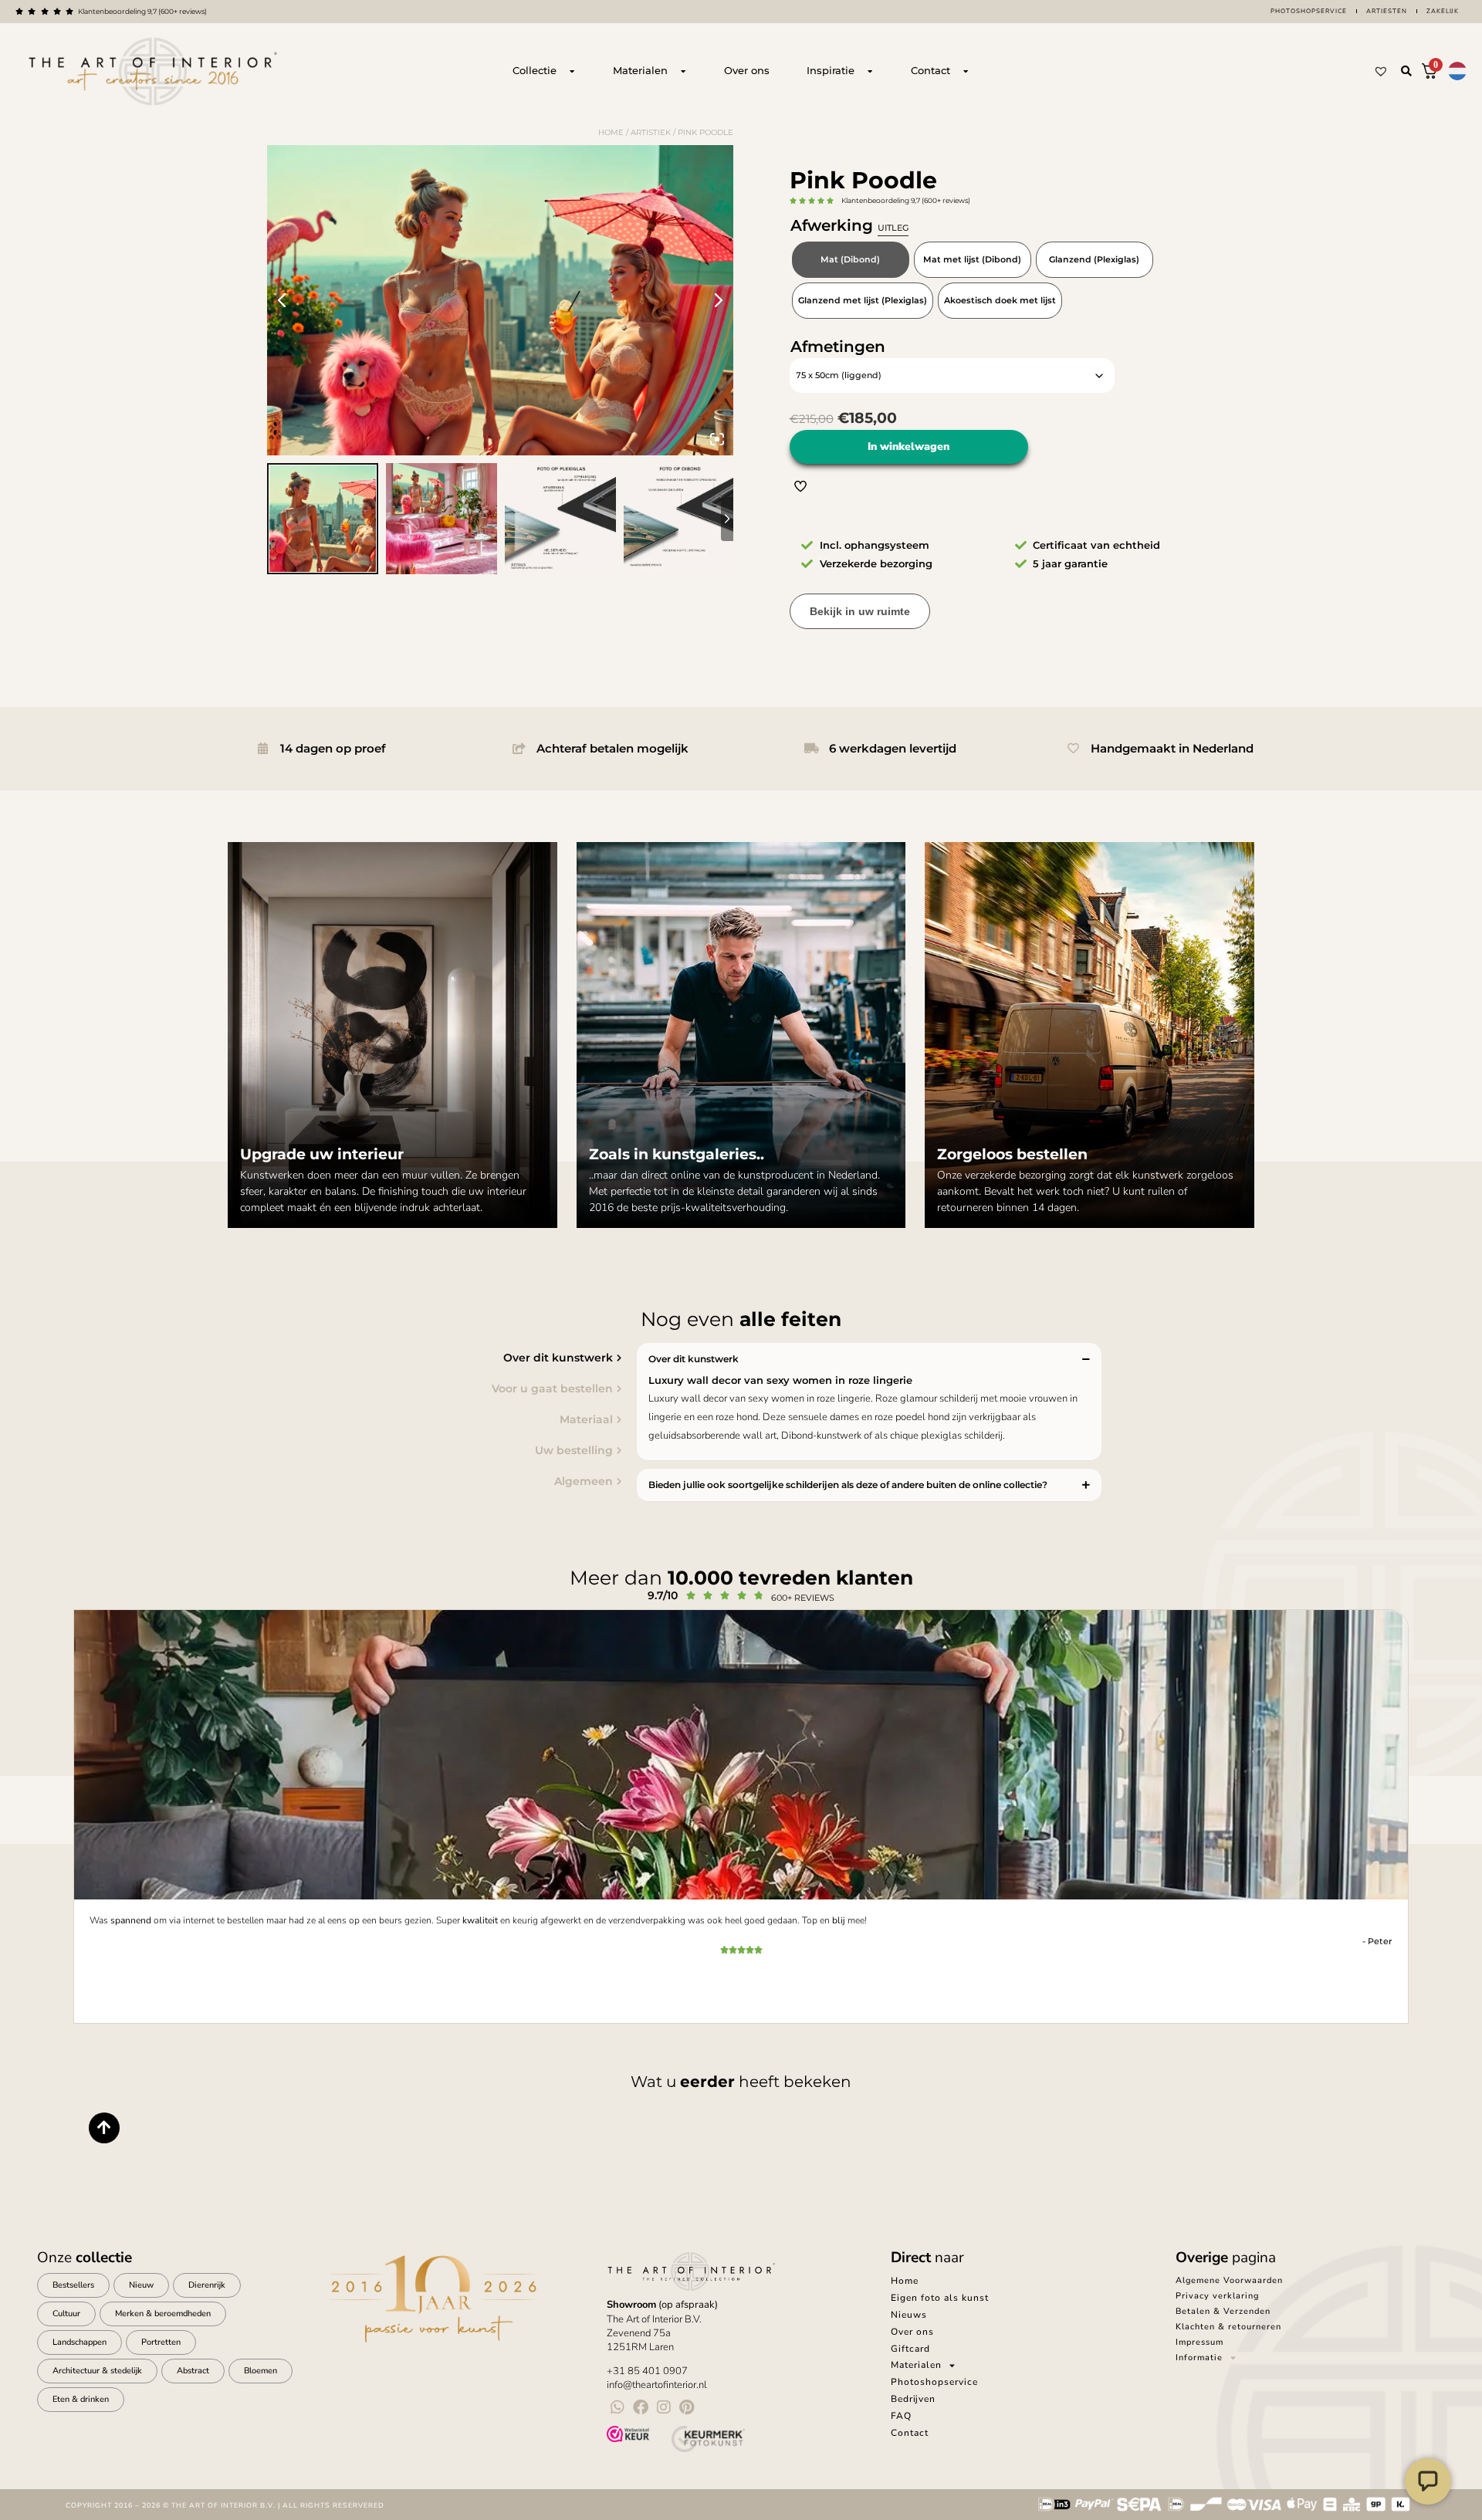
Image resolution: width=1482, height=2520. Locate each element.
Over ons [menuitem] (912, 2332)
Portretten (161, 2342)
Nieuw (141, 2285)
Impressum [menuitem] (1199, 2342)
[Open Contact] (966, 71)
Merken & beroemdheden (163, 2314)
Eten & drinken (81, 2399)
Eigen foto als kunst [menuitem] (940, 2298)
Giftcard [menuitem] (910, 2349)
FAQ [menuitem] (901, 2416)
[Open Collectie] (572, 71)
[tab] (405, 1358)
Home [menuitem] (905, 2281)
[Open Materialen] (683, 71)
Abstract (193, 2371)
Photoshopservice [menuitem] (934, 2382)
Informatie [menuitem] (1199, 2358)
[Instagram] (664, 2407)
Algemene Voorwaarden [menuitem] (1229, 2280)
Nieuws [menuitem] (909, 2315)
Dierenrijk (207, 2285)
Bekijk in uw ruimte (860, 611)
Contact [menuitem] (910, 2433)
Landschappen (80, 2342)
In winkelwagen (908, 446)
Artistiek (651, 132)
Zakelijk (1443, 11)
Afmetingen (838, 347)
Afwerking (849, 225)
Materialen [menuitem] (916, 2365)
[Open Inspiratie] (870, 71)
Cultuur (66, 2314)
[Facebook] (641, 2407)
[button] (1406, 71)
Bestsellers (73, 2285)
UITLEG (893, 228)
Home (611, 132)
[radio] (851, 260)
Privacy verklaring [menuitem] (1217, 2296)
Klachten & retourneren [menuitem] (1228, 2327)
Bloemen (261, 2371)
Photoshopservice (1309, 11)
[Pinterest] (687, 2407)
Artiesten (1387, 11)
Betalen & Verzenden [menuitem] (1223, 2311)
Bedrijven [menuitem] (913, 2399)
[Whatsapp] (617, 2407)
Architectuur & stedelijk (97, 2371)
